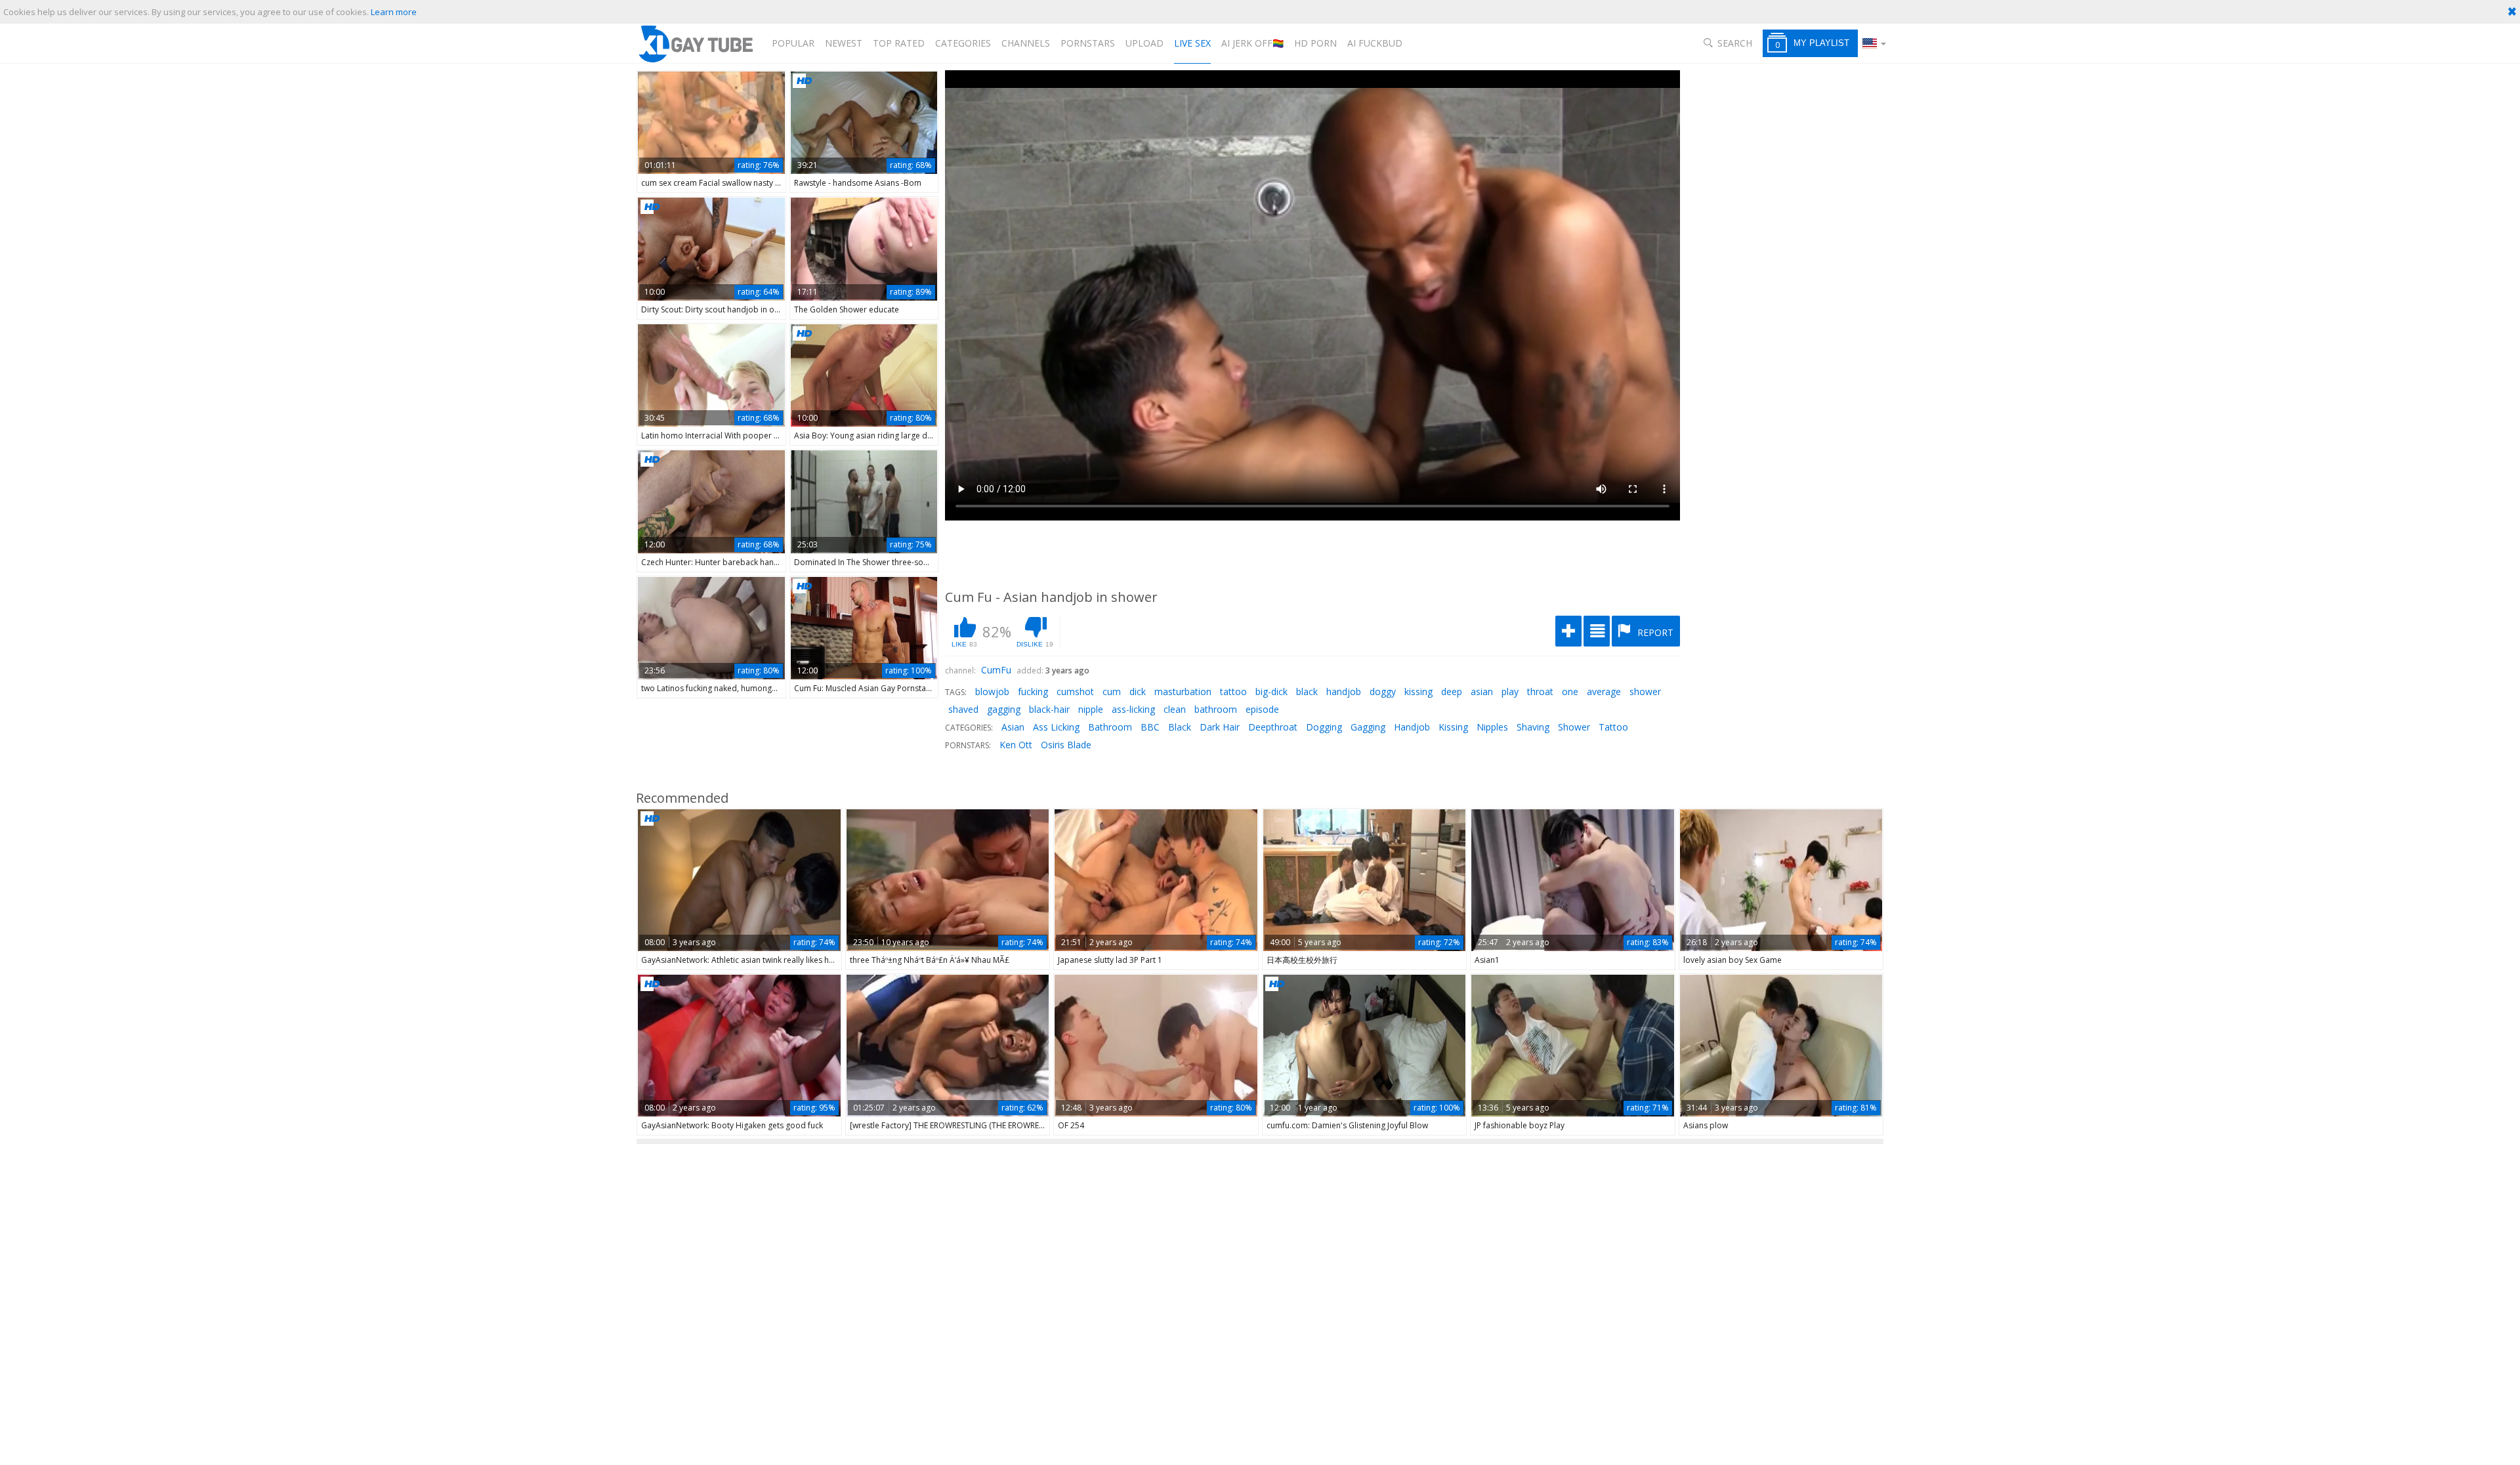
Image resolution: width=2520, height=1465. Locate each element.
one (1570, 691)
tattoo (1233, 691)
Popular (793, 43)
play (1510, 691)
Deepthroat (1273, 727)
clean (1175, 709)
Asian (1013, 727)
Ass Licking (1056, 727)
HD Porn (1315, 43)
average (1604, 691)
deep (1452, 691)
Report (1654, 632)
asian (1482, 691)
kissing (1418, 691)
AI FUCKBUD (1375, 43)
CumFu (996, 670)
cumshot (1075, 691)
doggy (1383, 691)
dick (1138, 691)
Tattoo (1613, 727)
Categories (963, 43)
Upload (1144, 43)
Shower (1574, 727)
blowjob (992, 691)
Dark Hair (1220, 727)
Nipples (1492, 727)
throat (1540, 691)
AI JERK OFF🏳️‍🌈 (1252, 43)
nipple (1091, 709)
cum (1112, 691)
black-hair (1049, 709)
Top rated (899, 43)
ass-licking (1133, 709)
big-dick (1271, 691)
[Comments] (1597, 631)
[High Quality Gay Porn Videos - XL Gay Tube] (695, 44)
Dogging (1324, 727)
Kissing (1453, 727)
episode (1262, 709)
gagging (1004, 709)
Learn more (394, 12)
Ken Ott (1016, 745)
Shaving (1533, 727)
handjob (1344, 691)
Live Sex (1192, 43)
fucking (1033, 691)
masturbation (1183, 691)
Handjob (1412, 727)
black (1307, 691)
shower (1645, 691)
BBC (1150, 727)
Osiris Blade (1066, 745)
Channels (1026, 43)
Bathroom (1110, 727)
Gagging (1368, 727)
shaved (963, 709)
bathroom (1216, 709)
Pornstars (1088, 43)
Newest (844, 43)
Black (1180, 727)
